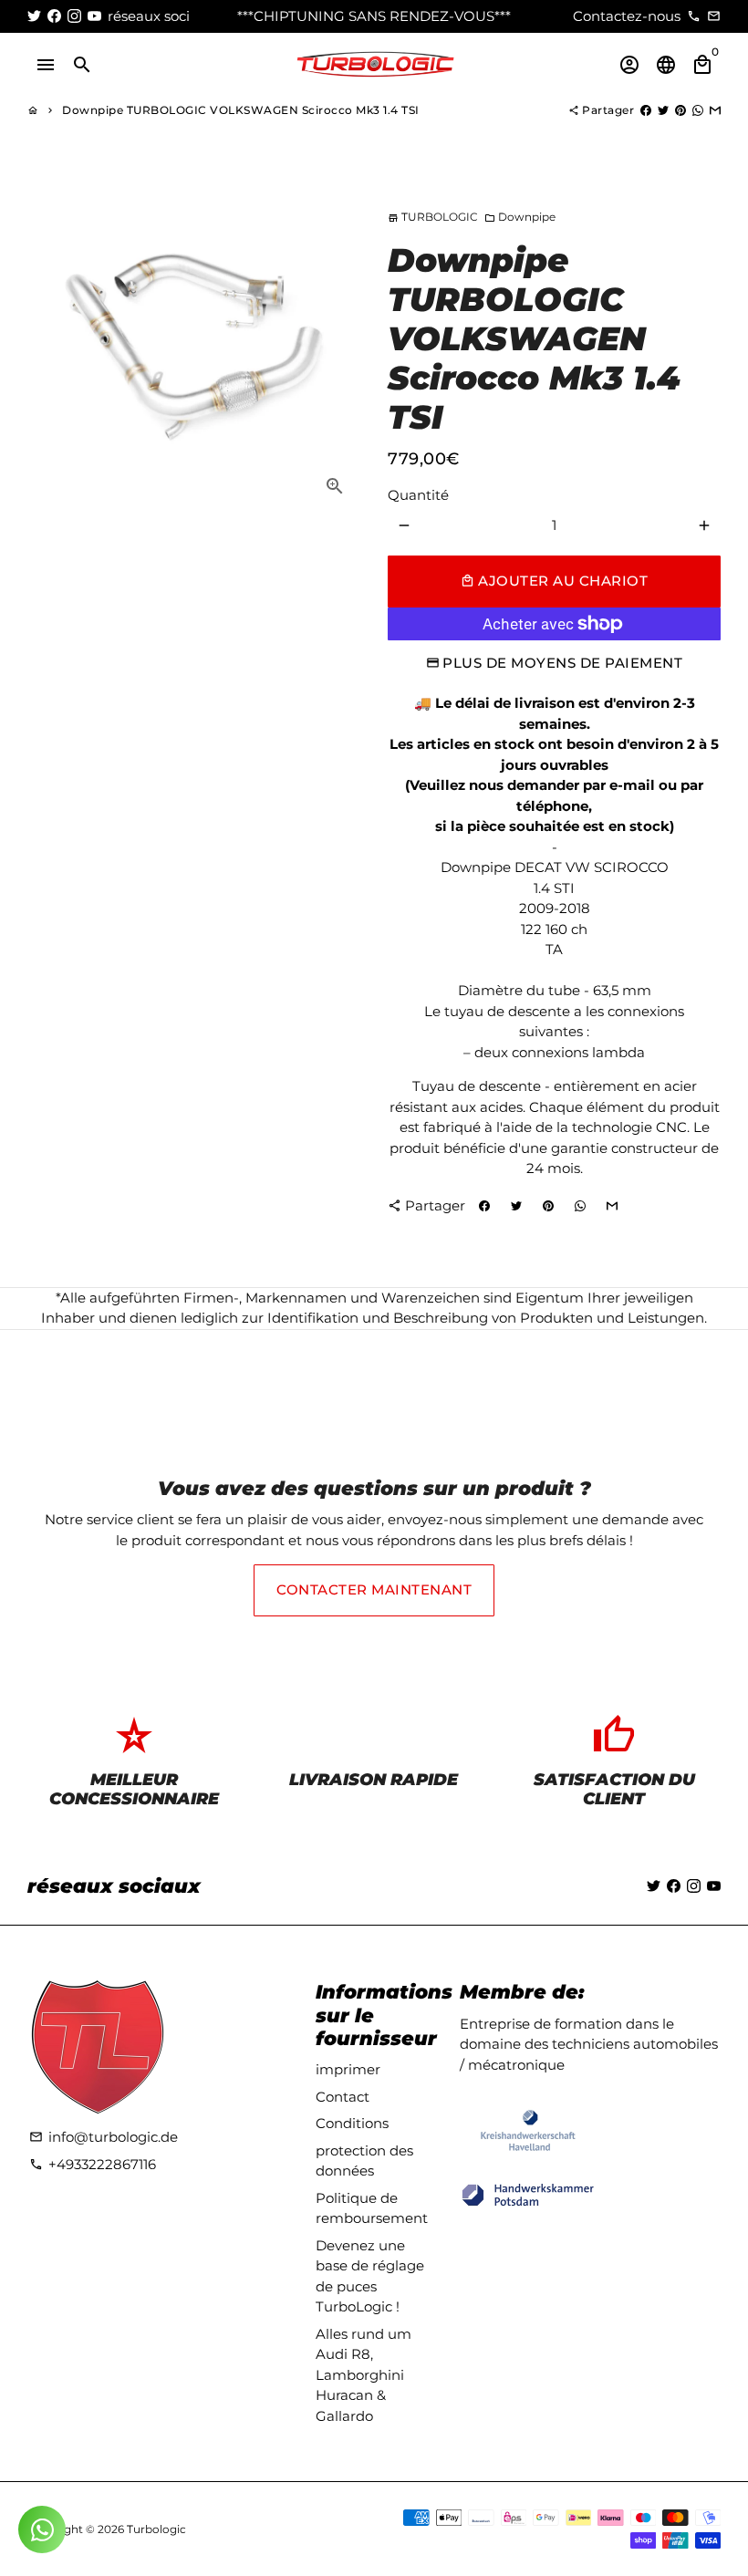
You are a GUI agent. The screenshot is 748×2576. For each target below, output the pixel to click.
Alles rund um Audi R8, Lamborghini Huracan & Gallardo (364, 2375)
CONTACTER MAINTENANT (374, 1589)
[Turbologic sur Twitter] (34, 16)
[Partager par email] (715, 110)
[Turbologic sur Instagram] (74, 16)
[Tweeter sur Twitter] (663, 110)
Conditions (352, 2123)
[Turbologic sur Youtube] (94, 16)
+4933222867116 (93, 2164)
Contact (343, 2097)
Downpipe (520, 217)
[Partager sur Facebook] (646, 110)
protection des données (364, 2161)
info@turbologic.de (104, 2137)
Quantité (418, 495)
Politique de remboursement (372, 2208)
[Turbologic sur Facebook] (54, 16)
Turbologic (156, 2529)
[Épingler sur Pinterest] (680, 110)
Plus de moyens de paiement (562, 663)
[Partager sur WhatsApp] (698, 110)
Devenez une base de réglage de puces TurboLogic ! (370, 2276)
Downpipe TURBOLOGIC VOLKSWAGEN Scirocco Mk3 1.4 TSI (241, 110)
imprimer (348, 2069)
